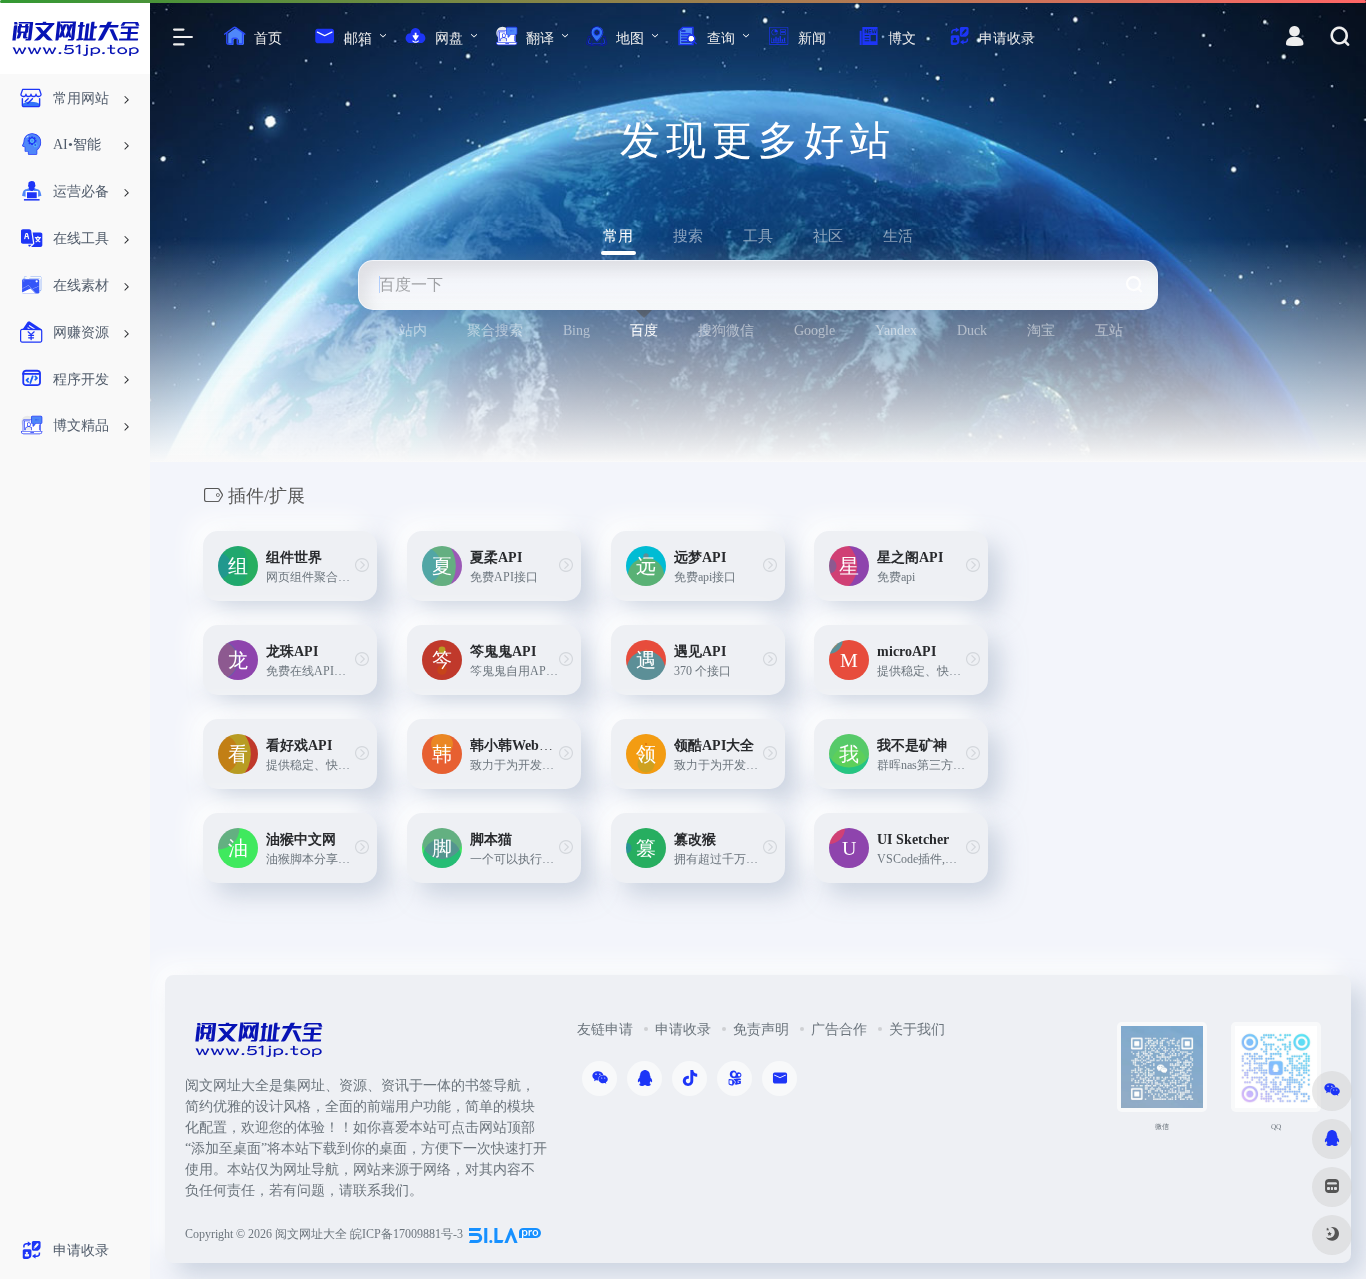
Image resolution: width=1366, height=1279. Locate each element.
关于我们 (917, 1029)
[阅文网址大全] (258, 1045)
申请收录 (683, 1029)
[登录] (1294, 39)
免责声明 (761, 1029)
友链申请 (605, 1029)
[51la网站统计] (505, 1234)
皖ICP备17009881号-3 (406, 1234)
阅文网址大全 (311, 1234)
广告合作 (839, 1029)
